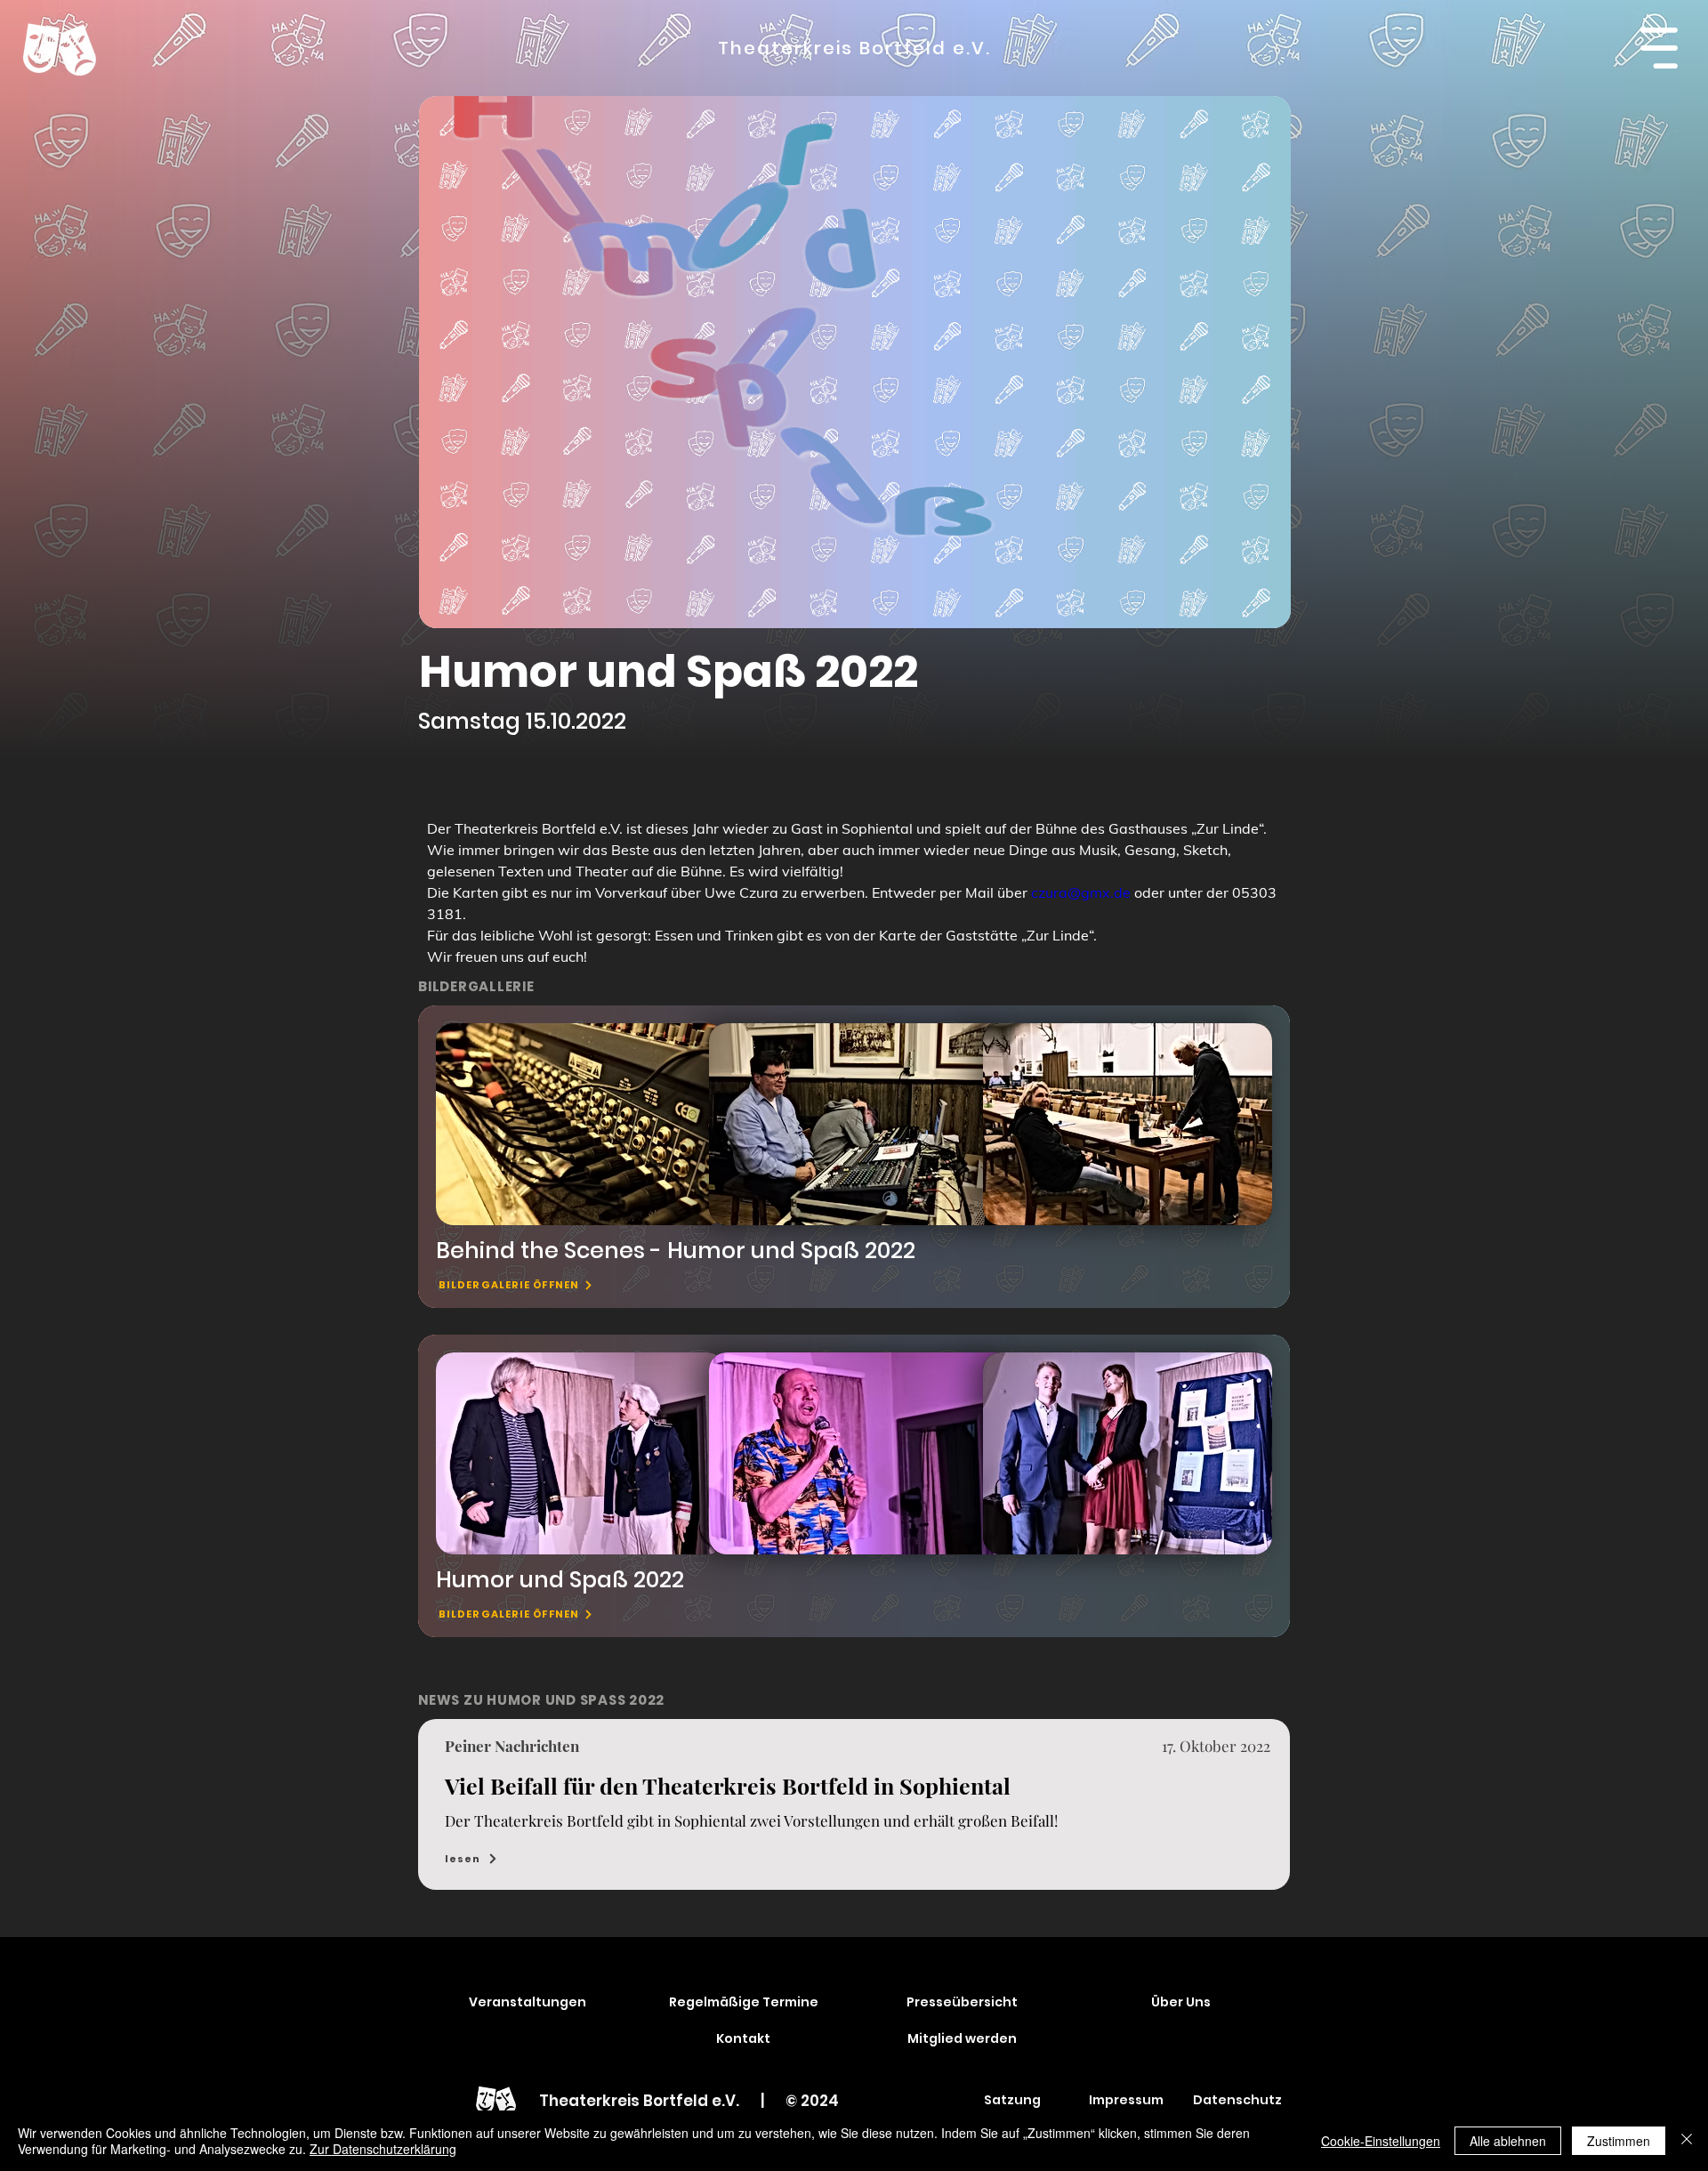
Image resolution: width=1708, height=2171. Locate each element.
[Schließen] (1687, 2141)
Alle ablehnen (1508, 2141)
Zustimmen (1619, 2141)
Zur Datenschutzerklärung (383, 2149)
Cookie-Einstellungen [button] (1381, 2141)
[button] (1659, 48)
